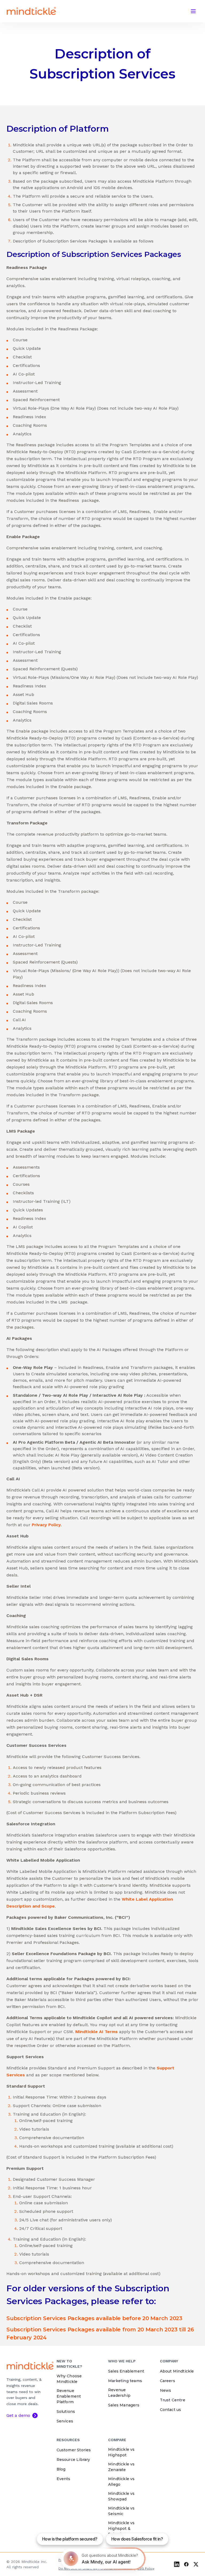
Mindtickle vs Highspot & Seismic (121, 2528)
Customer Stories (74, 2450)
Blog (61, 2469)
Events (64, 2479)
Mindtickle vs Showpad (121, 2496)
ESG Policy (146, 2569)
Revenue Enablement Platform (69, 2396)
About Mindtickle (177, 2371)
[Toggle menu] (193, 11)
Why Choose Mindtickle (69, 2379)
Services (65, 2421)
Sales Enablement (126, 2371)
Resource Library (73, 2460)
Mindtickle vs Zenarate (121, 2467)
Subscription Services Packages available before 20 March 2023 (94, 2318)
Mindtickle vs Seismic (121, 2511)
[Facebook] (186, 2564)
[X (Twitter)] (196, 2564)
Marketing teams (125, 2381)
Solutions (66, 2411)
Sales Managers (124, 2405)
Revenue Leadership (119, 2393)
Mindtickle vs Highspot (121, 2452)
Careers (167, 2381)
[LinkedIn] (177, 2564)
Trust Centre (173, 2400)
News (166, 2390)
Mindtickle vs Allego (121, 2482)
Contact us (171, 2410)
